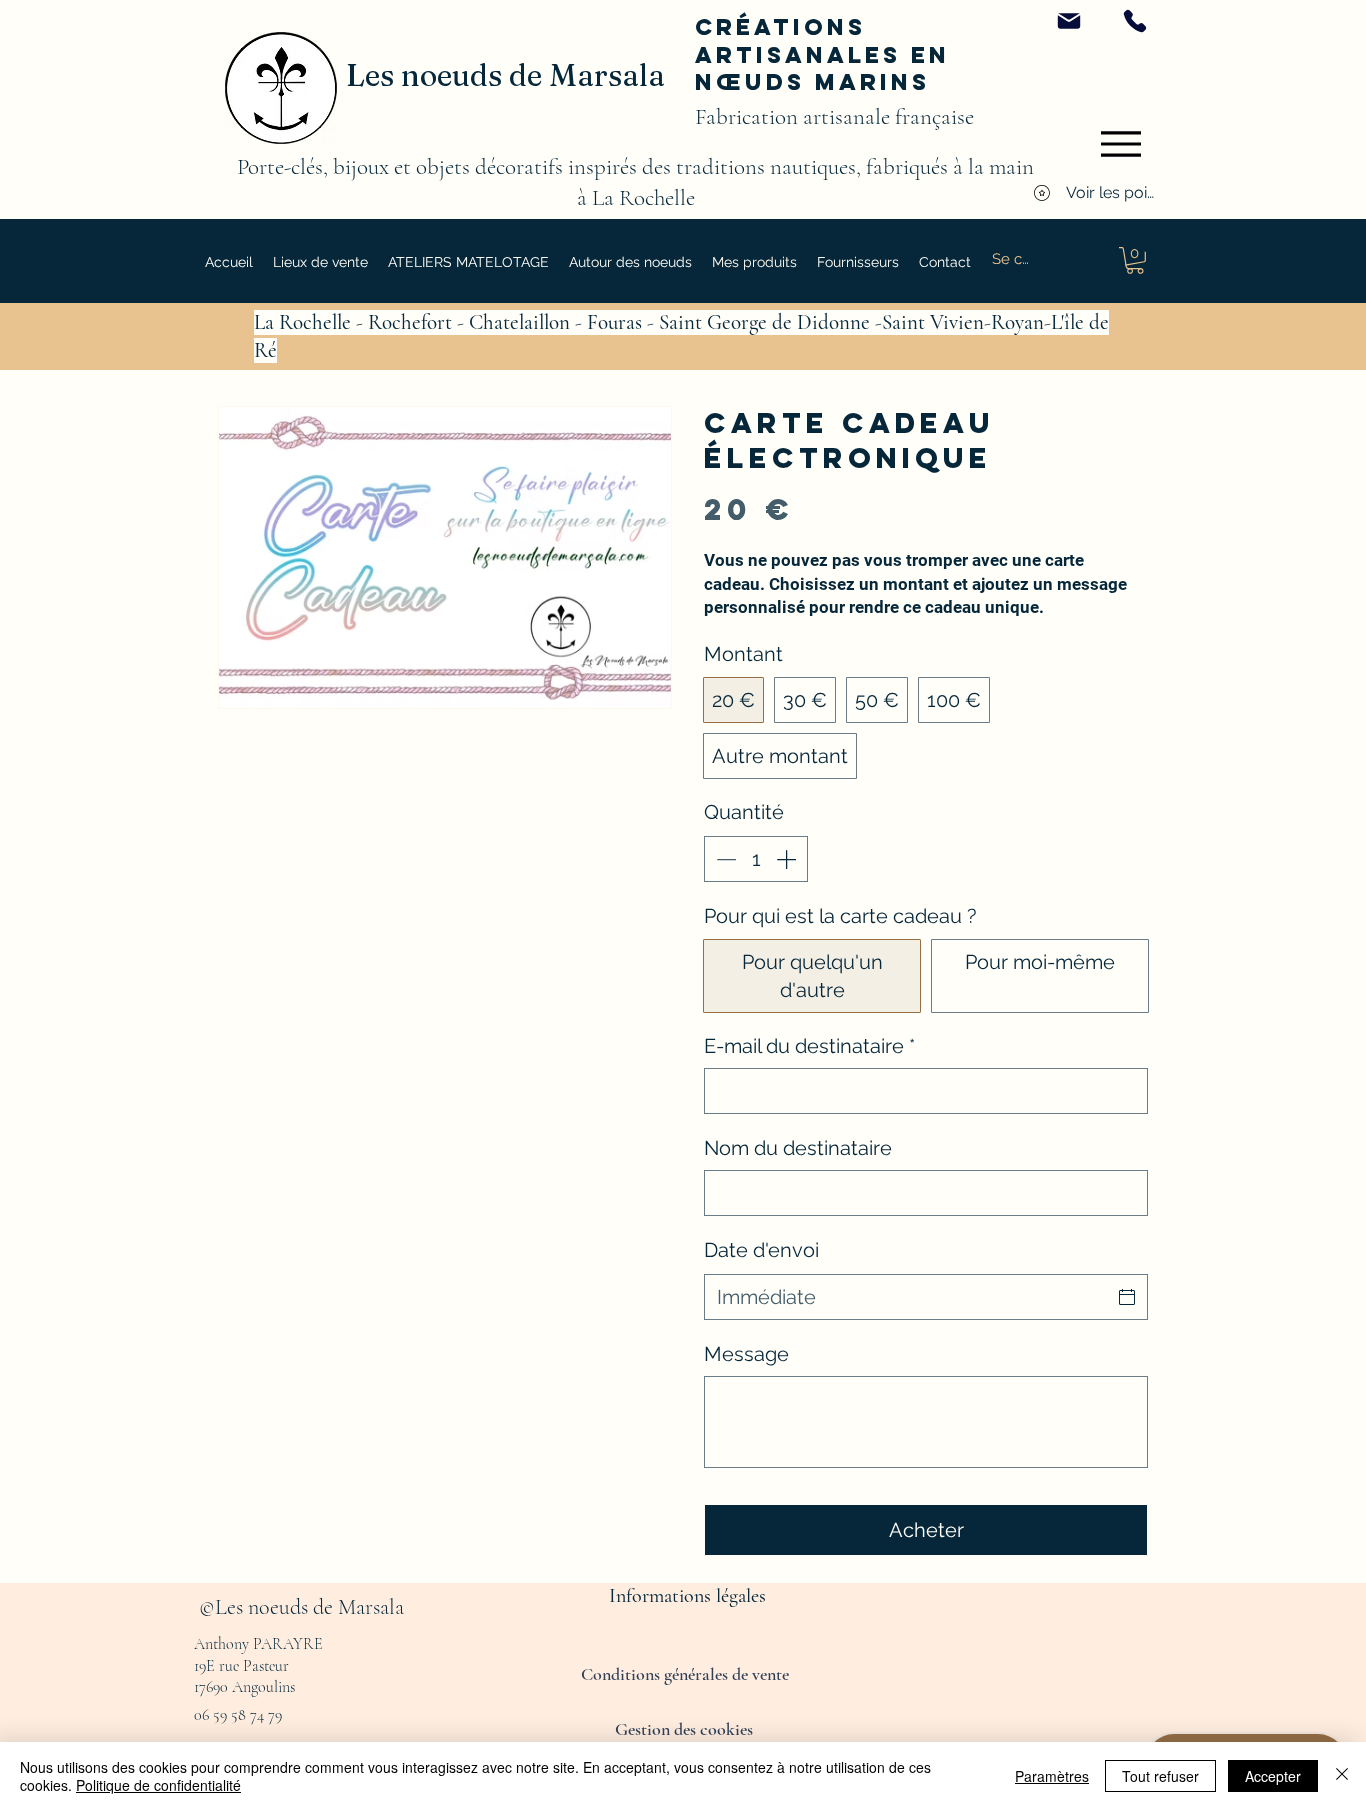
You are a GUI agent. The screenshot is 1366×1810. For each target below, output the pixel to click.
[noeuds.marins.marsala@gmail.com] (1068, 21)
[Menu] (1120, 144)
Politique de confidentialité (158, 1785)
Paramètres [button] (1052, 1776)
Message (746, 1354)
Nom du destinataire (798, 1148)
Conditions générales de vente (687, 1674)
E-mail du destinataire (809, 1046)
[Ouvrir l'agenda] (1127, 1297)
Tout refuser (1160, 1776)
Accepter (1273, 1776)
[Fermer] (1342, 1776)
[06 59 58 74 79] (1135, 21)
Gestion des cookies (684, 1729)
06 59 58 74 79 (238, 1715)
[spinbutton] (756, 859)
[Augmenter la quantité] (788, 859)
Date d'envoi (761, 1250)
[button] (630, 262)
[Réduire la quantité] (724, 859)
